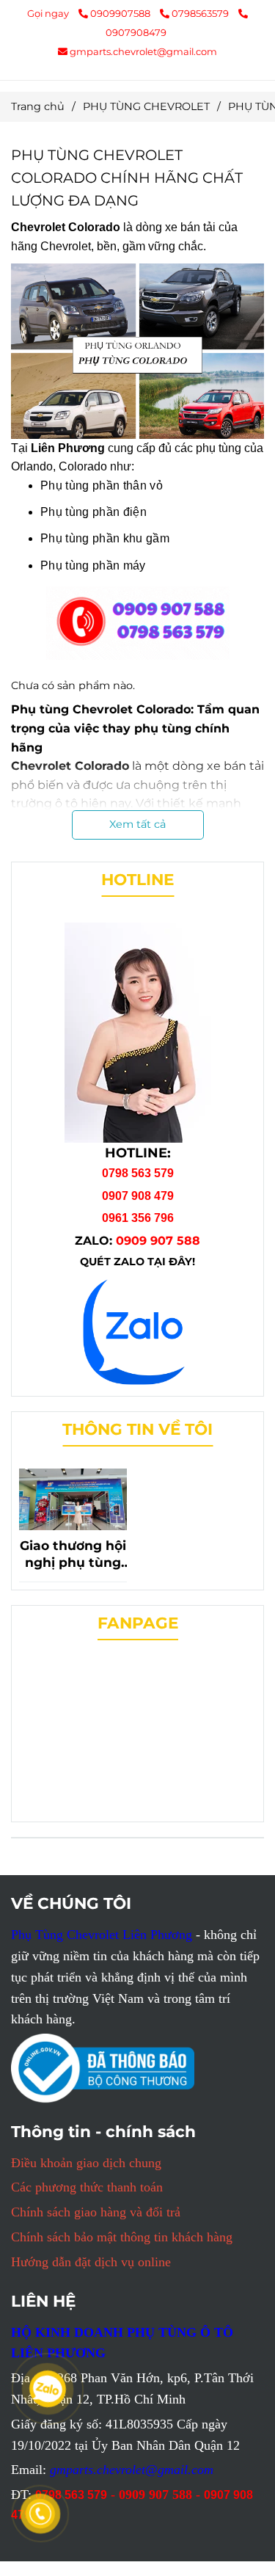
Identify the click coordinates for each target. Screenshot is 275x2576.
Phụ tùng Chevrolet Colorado (101, 709)
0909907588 (121, 13)
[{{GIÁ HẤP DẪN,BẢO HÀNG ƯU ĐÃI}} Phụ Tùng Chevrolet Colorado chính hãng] (138, 1328)
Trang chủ (38, 106)
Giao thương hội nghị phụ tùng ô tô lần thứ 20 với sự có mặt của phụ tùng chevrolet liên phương (73, 1554)
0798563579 (201, 13)
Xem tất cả (137, 824)
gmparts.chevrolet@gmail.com (143, 51)
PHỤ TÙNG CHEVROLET (146, 106)
